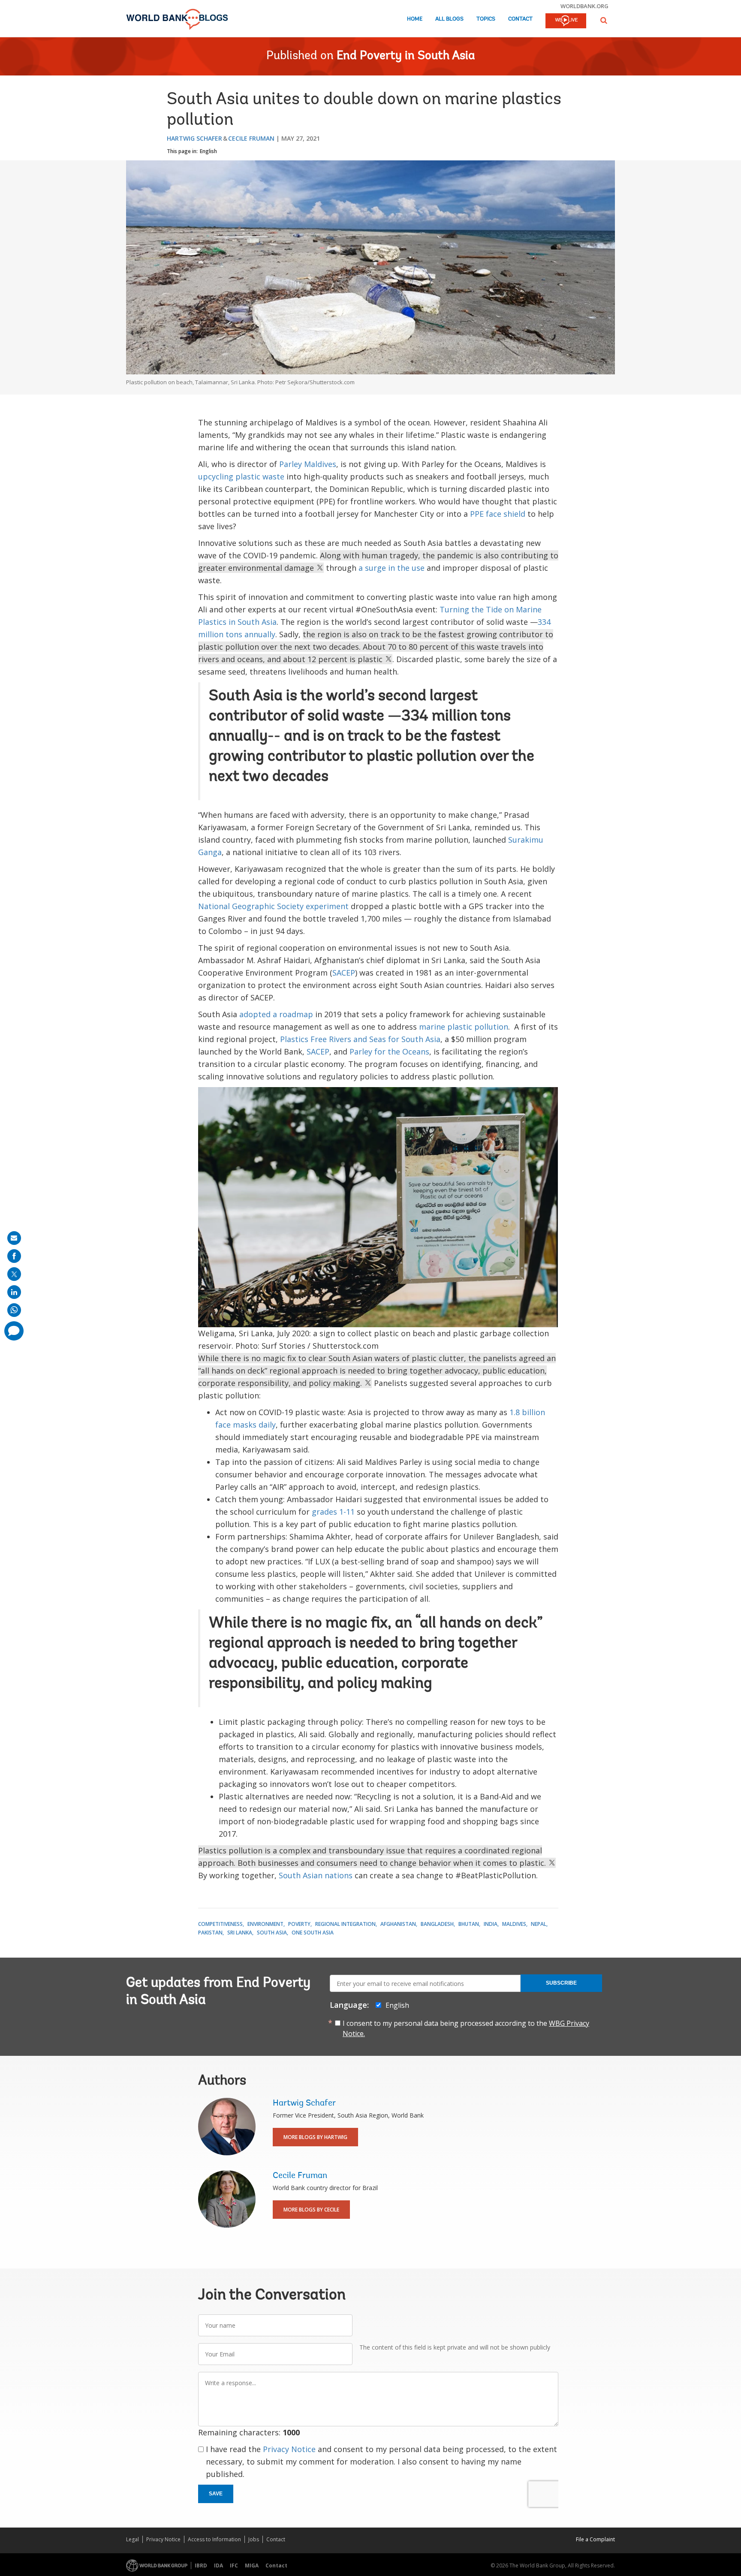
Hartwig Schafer (194, 138)
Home (415, 19)
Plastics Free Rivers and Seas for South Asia (360, 1039)
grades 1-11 (333, 1512)
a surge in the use (392, 568)
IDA (218, 2565)
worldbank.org (584, 6)
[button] (604, 20)
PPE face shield (498, 514)
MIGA (252, 2565)
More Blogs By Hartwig (315, 2137)
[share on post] (14, 1274)
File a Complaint (595, 2539)
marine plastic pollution (464, 1027)
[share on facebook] (14, 1256)
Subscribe (561, 1983)
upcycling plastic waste (241, 476)
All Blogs (449, 19)
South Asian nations (316, 1875)
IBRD (201, 2565)
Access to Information (214, 2539)
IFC (234, 2565)
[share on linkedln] (14, 1292)
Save (216, 2494)
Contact (520, 19)
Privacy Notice (289, 2449)
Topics (486, 19)
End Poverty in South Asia (406, 56)
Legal (133, 2539)
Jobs (254, 2539)
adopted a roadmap (276, 1014)
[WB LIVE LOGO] (566, 21)
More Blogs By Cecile (311, 2210)
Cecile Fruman (251, 138)
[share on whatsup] (14, 1310)
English (208, 151)
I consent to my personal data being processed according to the (466, 2028)
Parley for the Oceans (389, 1051)
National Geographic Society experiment (273, 906)
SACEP (344, 973)
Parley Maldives (308, 464)
